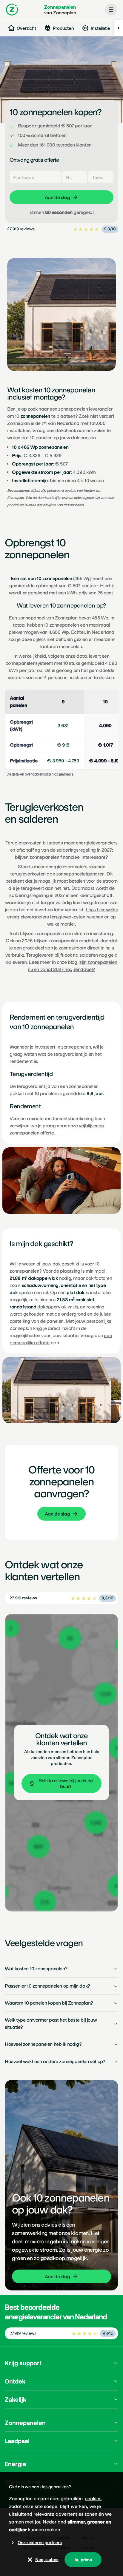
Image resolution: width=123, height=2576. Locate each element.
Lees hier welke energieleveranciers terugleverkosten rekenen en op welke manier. (63, 917)
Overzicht (26, 28)
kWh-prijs (77, 593)
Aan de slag (57, 1514)
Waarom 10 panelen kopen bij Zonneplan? (49, 2003)
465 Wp (100, 618)
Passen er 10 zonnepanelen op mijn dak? (47, 1986)
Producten (63, 28)
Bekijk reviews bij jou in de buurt (66, 1783)
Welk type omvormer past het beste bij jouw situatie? (51, 2024)
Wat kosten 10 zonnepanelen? (36, 1969)
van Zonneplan (60, 10)
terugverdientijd (71, 1054)
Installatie (100, 28)
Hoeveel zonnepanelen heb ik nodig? (43, 2044)
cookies (93, 2499)
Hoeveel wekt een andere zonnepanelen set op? (55, 2061)
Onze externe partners (40, 2543)
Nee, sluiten (47, 2560)
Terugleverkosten (23, 843)
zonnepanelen (73, 409)
